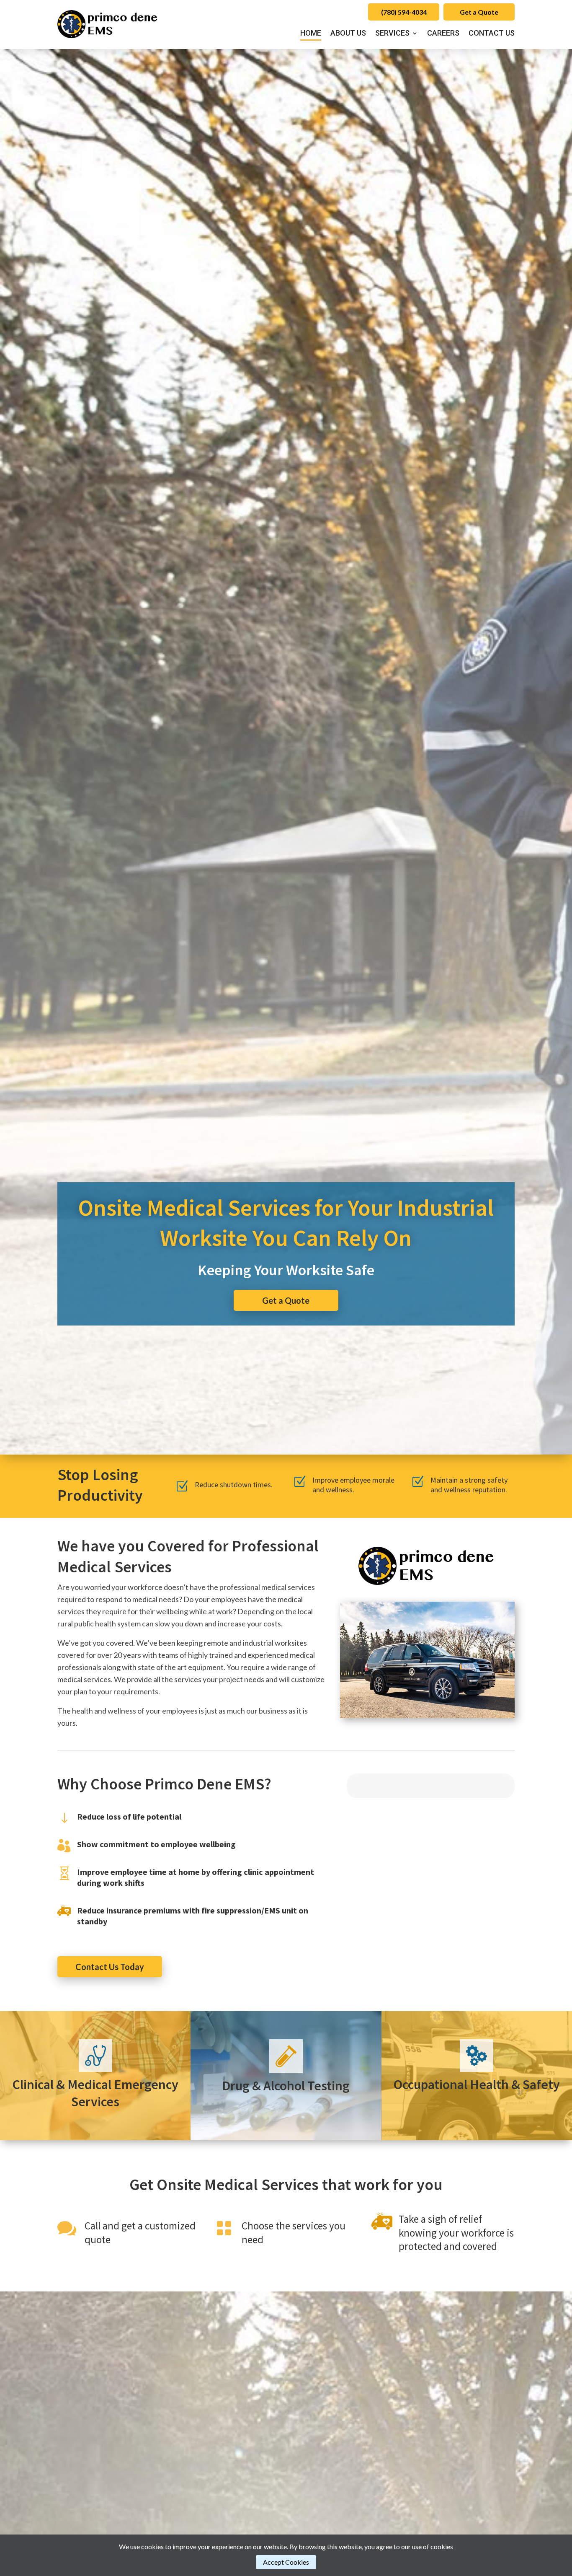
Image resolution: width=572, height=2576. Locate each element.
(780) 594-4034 (404, 12)
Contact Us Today (110, 1967)
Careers (443, 34)
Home (311, 34)
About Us (348, 34)
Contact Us (492, 34)
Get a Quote (479, 12)
